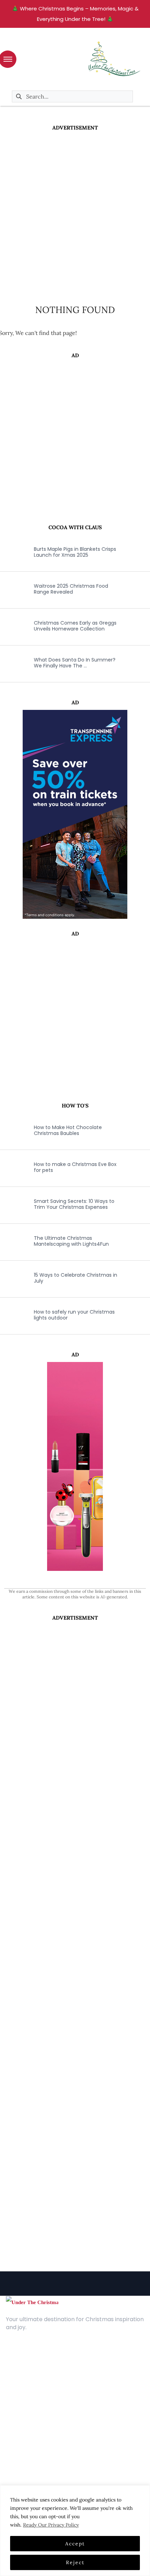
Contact (17, 2371)
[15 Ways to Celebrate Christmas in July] (12, 1278)
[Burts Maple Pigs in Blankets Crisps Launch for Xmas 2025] (12, 552)
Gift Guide (19, 2448)
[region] (75, 2531)
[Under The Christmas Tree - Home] (32, 2302)
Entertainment (25, 2427)
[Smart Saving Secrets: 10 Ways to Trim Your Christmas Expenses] (12, 1204)
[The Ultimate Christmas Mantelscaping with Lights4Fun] (12, 1241)
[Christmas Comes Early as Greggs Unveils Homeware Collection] (12, 626)
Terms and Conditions (35, 2392)
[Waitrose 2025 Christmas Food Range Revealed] (12, 589)
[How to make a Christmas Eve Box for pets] (12, 1167)
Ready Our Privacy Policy (51, 2525)
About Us (18, 2361)
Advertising (20, 2382)
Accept (75, 2544)
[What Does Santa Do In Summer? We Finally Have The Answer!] (12, 663)
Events (14, 2458)
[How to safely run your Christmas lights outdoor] (12, 1315)
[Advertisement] (75, 210)
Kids (11, 2437)
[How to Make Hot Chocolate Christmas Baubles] (12, 1130)
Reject (75, 2562)
